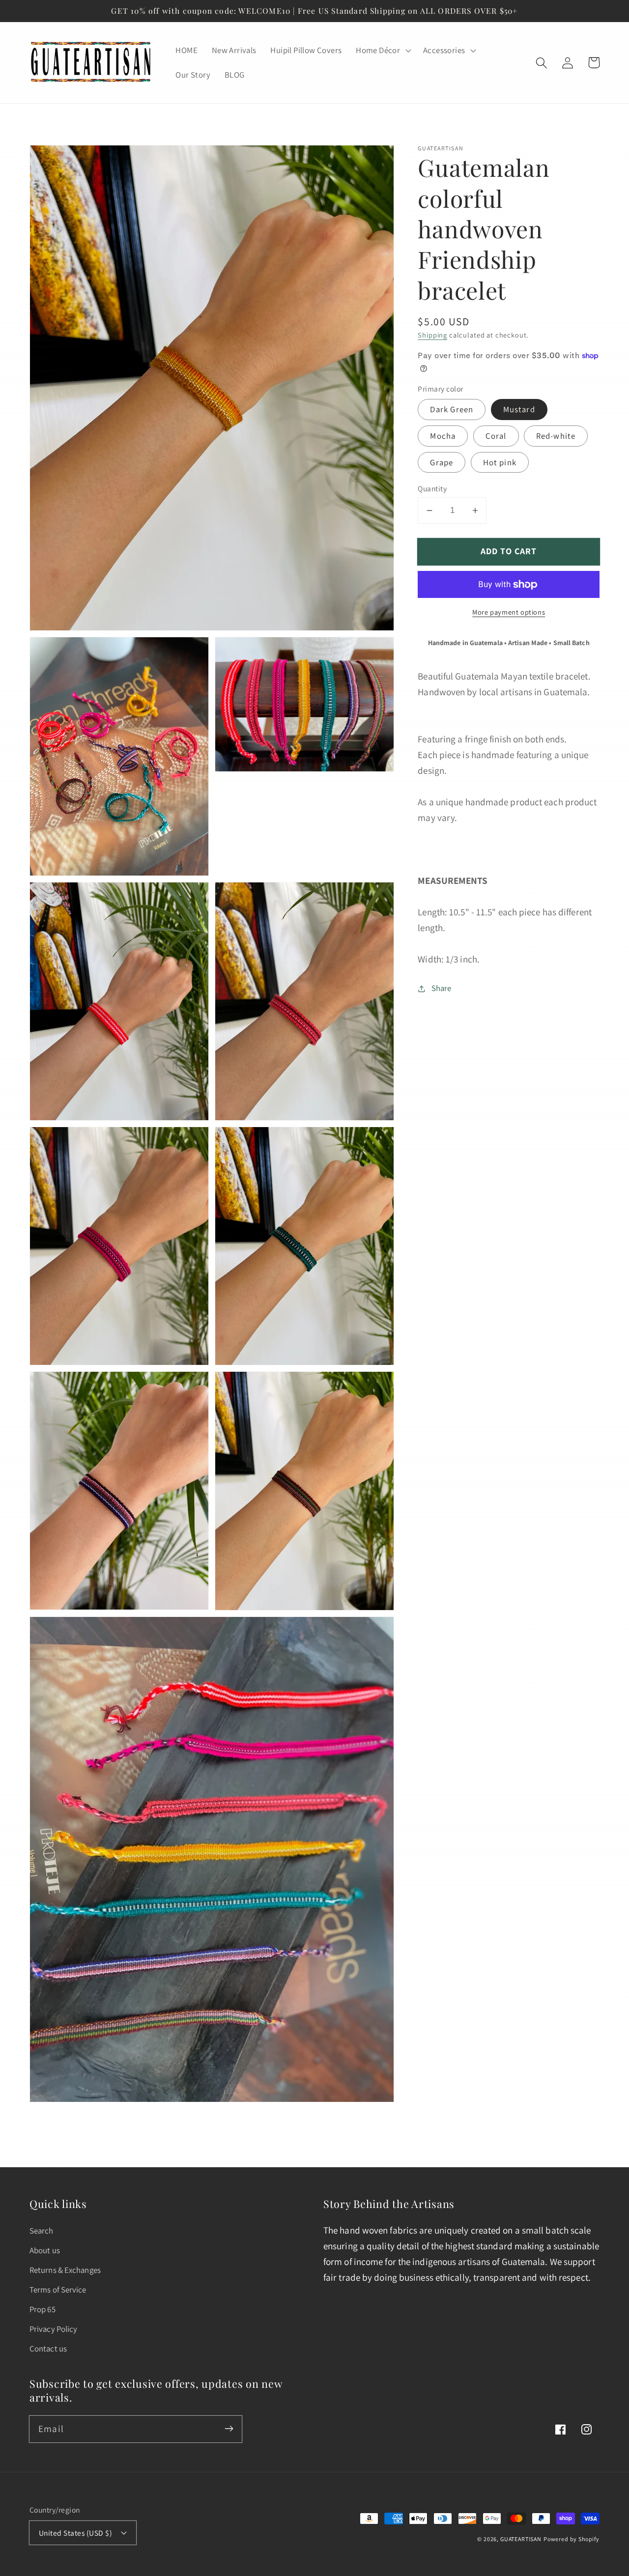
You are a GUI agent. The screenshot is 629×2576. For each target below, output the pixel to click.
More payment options (509, 612)
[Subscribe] (229, 2429)
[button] (383, 51)
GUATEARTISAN (521, 2539)
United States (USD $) (75, 2533)
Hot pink (500, 462)
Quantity (432, 488)
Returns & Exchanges (65, 2270)
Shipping (432, 335)
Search (42, 2231)
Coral (496, 436)
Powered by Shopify (572, 2539)
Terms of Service (58, 2290)
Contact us (48, 2349)
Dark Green (452, 409)
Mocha (443, 436)
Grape (442, 462)
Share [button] (441, 988)
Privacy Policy (53, 2329)
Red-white (556, 436)
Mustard (519, 409)
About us (45, 2250)
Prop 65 (43, 2309)
